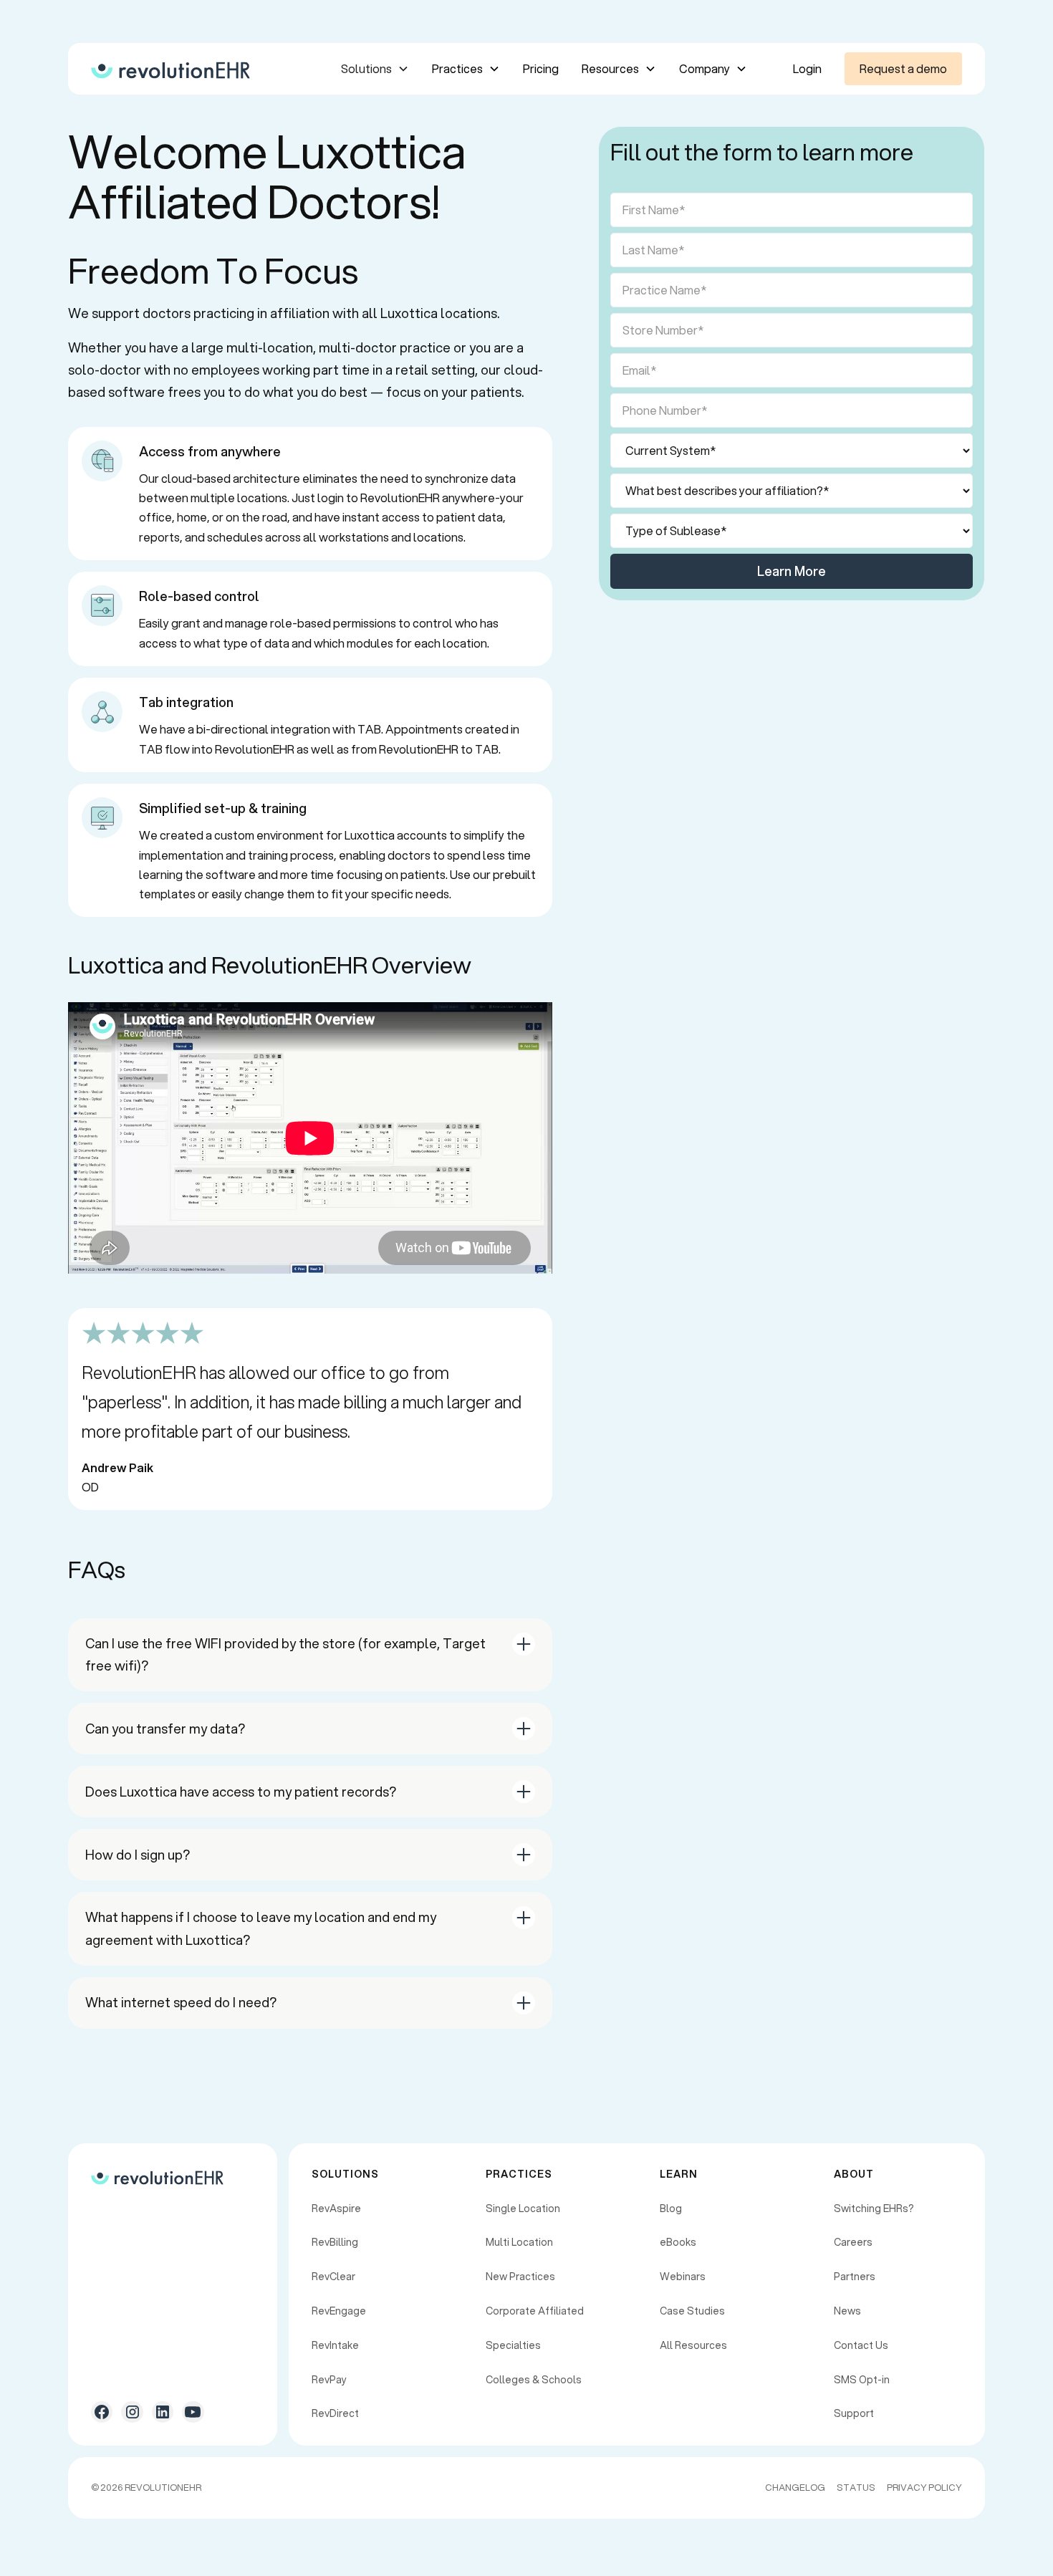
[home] (170, 69)
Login (807, 68)
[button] (375, 68)
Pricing (541, 68)
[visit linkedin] (163, 2412)
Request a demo (903, 68)
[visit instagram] (132, 2412)
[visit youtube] (193, 2412)
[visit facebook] (102, 2412)
